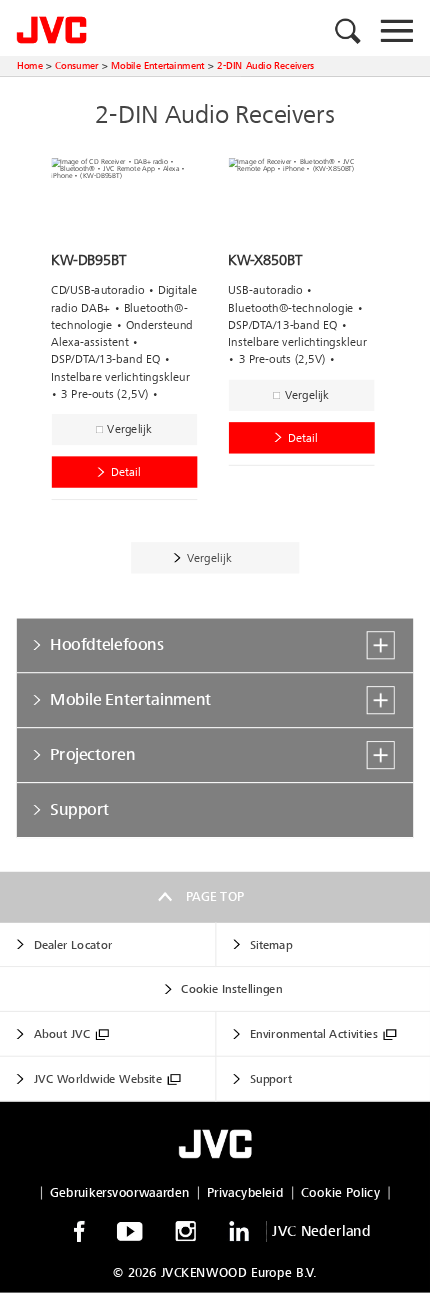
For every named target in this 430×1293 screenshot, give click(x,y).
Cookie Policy (340, 1192)
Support (271, 1079)
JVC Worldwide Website (98, 1079)
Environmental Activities (313, 1034)
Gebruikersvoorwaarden (119, 1192)
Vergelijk (129, 429)
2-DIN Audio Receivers (265, 66)
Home (30, 66)
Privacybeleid (245, 1192)
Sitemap (271, 945)
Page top (215, 897)
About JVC (62, 1034)
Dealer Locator (73, 945)
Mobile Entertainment (158, 66)
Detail (126, 472)
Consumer (77, 66)
